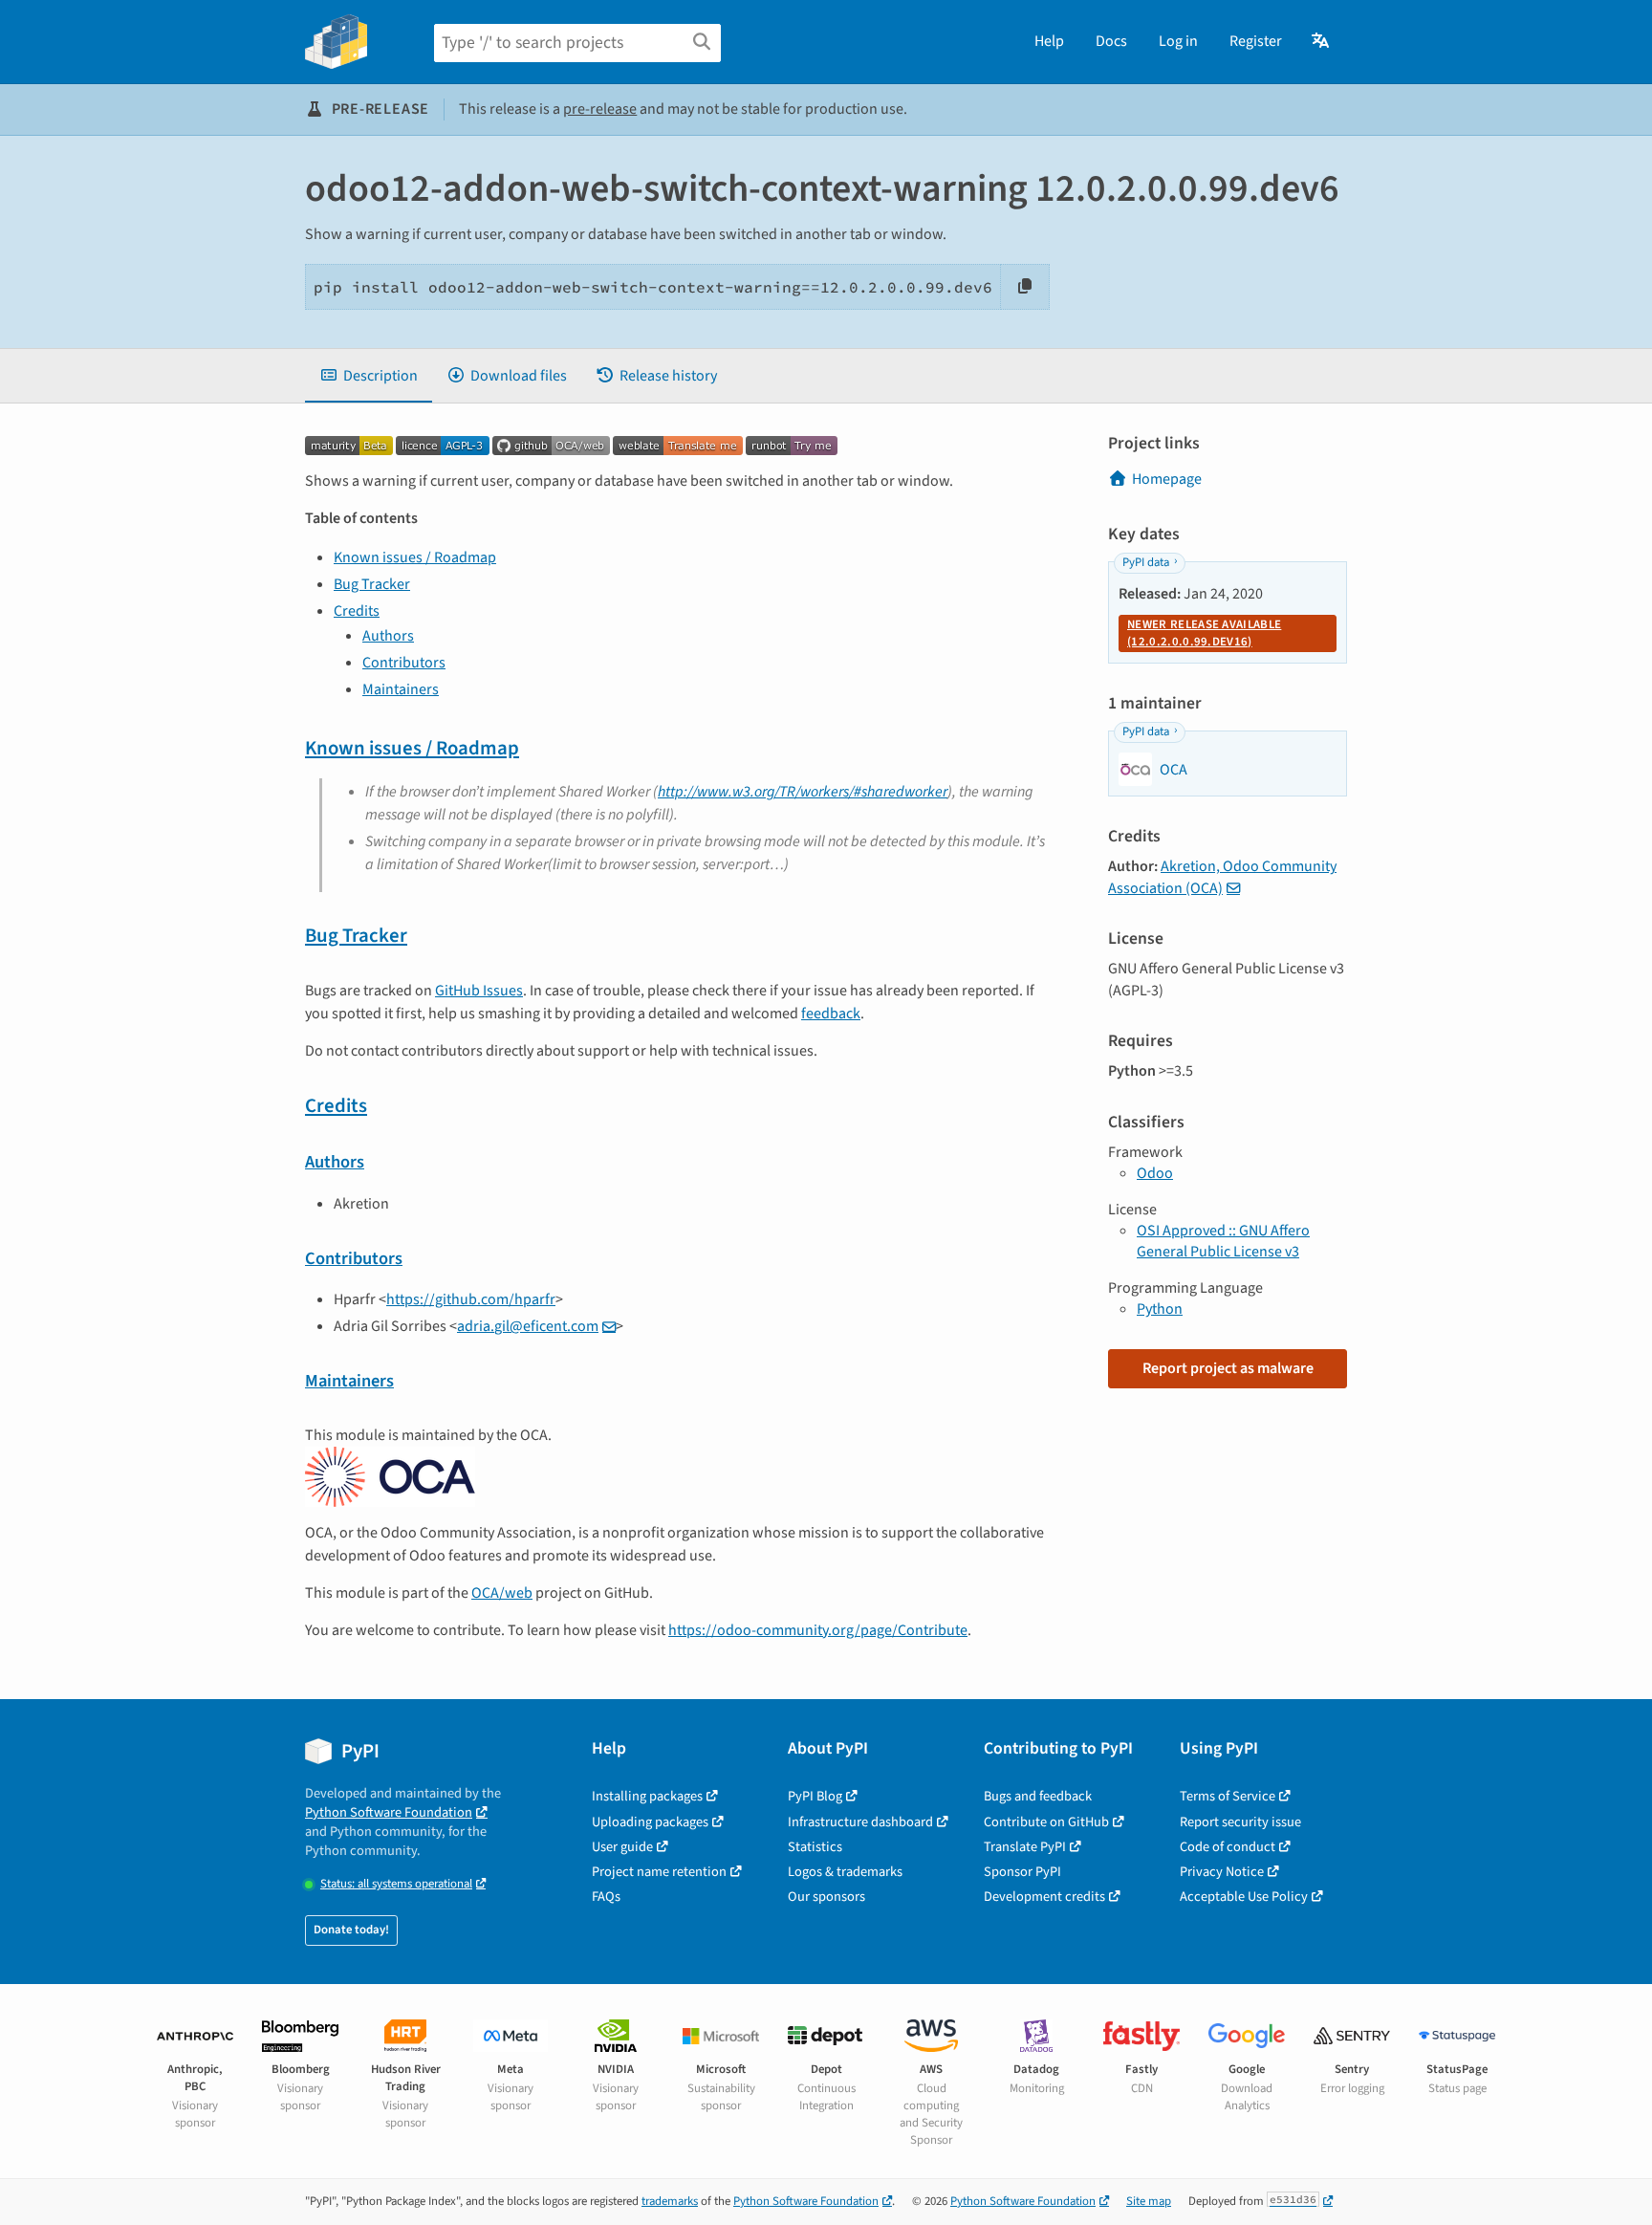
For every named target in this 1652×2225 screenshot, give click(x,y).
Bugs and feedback (1038, 1796)
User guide (622, 1847)
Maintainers (401, 689)
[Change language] (1322, 41)
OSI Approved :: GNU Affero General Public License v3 (1223, 1241)
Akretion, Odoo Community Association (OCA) (1222, 877)
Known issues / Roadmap (415, 557)
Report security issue (1240, 1822)
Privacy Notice (1222, 1872)
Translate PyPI (1025, 1847)
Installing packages (647, 1796)
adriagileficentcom (528, 1326)
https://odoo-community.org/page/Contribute (818, 1630)
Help (1049, 41)
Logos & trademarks (845, 1872)
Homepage (1167, 479)
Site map (1149, 2201)
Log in (1178, 41)
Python (1160, 1309)
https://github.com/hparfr (471, 1299)
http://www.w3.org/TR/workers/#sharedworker (803, 792)
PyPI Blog (815, 1796)
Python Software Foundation (389, 1812)
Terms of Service (1228, 1796)
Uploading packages (650, 1822)
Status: (396, 1884)
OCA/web (502, 1593)
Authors (388, 636)
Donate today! (351, 1930)
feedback (831, 1014)
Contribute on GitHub (1046, 1822)
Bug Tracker (372, 584)
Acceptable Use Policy (1244, 1897)
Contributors (404, 663)
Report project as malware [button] (1228, 1368)
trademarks (670, 2201)
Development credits (1044, 1897)
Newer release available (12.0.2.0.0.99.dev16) (1204, 633)
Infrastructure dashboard (860, 1822)
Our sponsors (826, 1897)
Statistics (815, 1847)
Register (1256, 41)
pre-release (600, 109)
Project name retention (659, 1872)
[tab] (369, 376)
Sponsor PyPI (1022, 1872)
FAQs (606, 1897)
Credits (357, 611)
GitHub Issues (479, 991)
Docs (1111, 41)
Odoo (1155, 1173)
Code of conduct (1228, 1847)
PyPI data (1146, 562)
